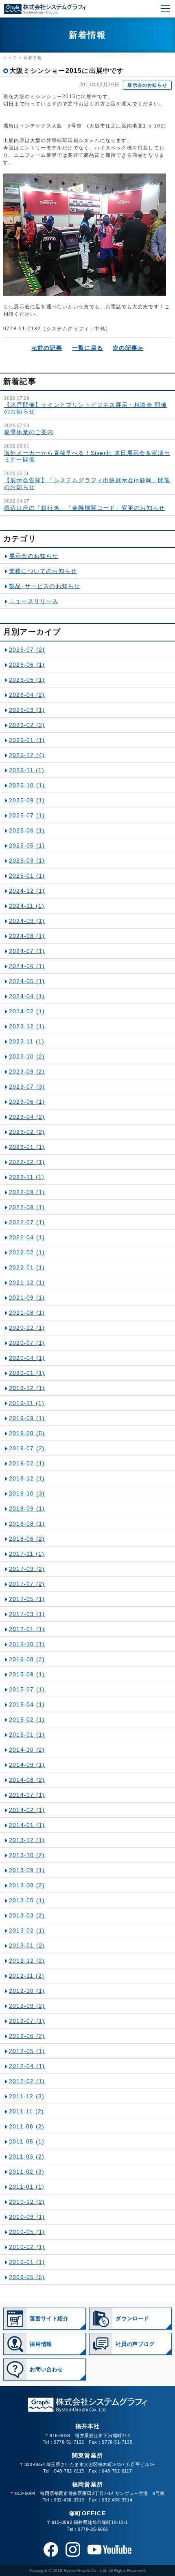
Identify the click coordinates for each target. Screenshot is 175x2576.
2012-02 (27, 2081)
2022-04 (27, 1237)
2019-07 (27, 1448)
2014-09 (27, 1765)
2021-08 (27, 1313)
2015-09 (27, 1674)
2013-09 (27, 1870)
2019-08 (27, 1433)
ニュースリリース (34, 601)
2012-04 (27, 2066)
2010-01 (27, 2262)
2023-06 (27, 1102)
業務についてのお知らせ (43, 571)
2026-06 (27, 665)
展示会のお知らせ (147, 85)
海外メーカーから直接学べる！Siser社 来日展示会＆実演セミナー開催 (87, 456)
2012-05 (27, 2051)
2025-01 (27, 876)
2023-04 (27, 1117)
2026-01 (27, 740)
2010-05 (27, 2232)
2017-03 (27, 1614)
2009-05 (27, 2277)
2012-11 (27, 1976)
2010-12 (27, 2202)
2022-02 (27, 1252)
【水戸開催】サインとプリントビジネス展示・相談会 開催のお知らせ (85, 408)
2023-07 (27, 1087)
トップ (10, 58)
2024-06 (27, 966)
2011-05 (27, 2141)
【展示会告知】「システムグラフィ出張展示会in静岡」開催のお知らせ (87, 483)
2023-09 (27, 1072)
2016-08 (27, 1659)
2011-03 (27, 2157)
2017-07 (27, 1584)
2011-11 (26, 2111)
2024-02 (27, 1011)
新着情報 (33, 58)
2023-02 (27, 1132)
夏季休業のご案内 (29, 432)
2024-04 (27, 996)
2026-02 (27, 725)
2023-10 (27, 1056)
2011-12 (27, 2096)
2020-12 (27, 1328)
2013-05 (27, 1900)
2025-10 (27, 785)
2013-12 (27, 1840)
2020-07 (27, 1343)
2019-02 (27, 1463)
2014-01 (27, 1825)
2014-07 (27, 1795)
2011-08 (27, 2126)
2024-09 (27, 921)
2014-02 (27, 1810)
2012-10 (27, 1991)
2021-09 (27, 1298)
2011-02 (27, 2172)
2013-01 (27, 1946)
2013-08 (27, 1885)
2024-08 (27, 936)
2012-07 (27, 2021)
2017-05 (27, 1599)
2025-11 (27, 770)
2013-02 (27, 1930)
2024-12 (27, 891)
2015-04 (27, 1704)
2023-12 (27, 1026)
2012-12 (27, 1961)
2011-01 (27, 2187)
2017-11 (27, 1554)
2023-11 (27, 1041)
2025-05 (27, 845)
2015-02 (27, 1720)
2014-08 (27, 1780)
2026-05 (27, 680)
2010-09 (27, 2217)
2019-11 (27, 1403)
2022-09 (27, 1192)
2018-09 (27, 1509)
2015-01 (27, 1735)
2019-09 (27, 1418)
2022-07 (27, 1222)
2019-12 (27, 1388)
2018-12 (27, 1478)
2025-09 (27, 800)
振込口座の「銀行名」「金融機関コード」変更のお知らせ (84, 508)
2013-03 (27, 1915)
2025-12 (27, 755)
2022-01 (27, 1267)
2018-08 (27, 1524)
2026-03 (27, 710)
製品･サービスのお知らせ (45, 586)
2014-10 (27, 1750)
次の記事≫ (128, 348)
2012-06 (27, 2036)
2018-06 (27, 1539)
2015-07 (27, 1689)
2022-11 (27, 1177)
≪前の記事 (47, 348)
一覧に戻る (87, 348)
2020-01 (27, 1373)
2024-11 (27, 906)
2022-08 (27, 1207)
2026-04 (27, 695)
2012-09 (27, 2006)
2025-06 (27, 830)
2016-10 (27, 1644)
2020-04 (27, 1358)
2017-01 (27, 1629)
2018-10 (27, 1493)
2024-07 (27, 951)
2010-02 (27, 2247)
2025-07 (27, 815)
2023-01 (27, 1147)
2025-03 (27, 861)
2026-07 (27, 650)
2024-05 (27, 981)
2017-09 (27, 1569)
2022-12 (27, 1162)
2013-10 (27, 1855)
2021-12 (27, 1283)
